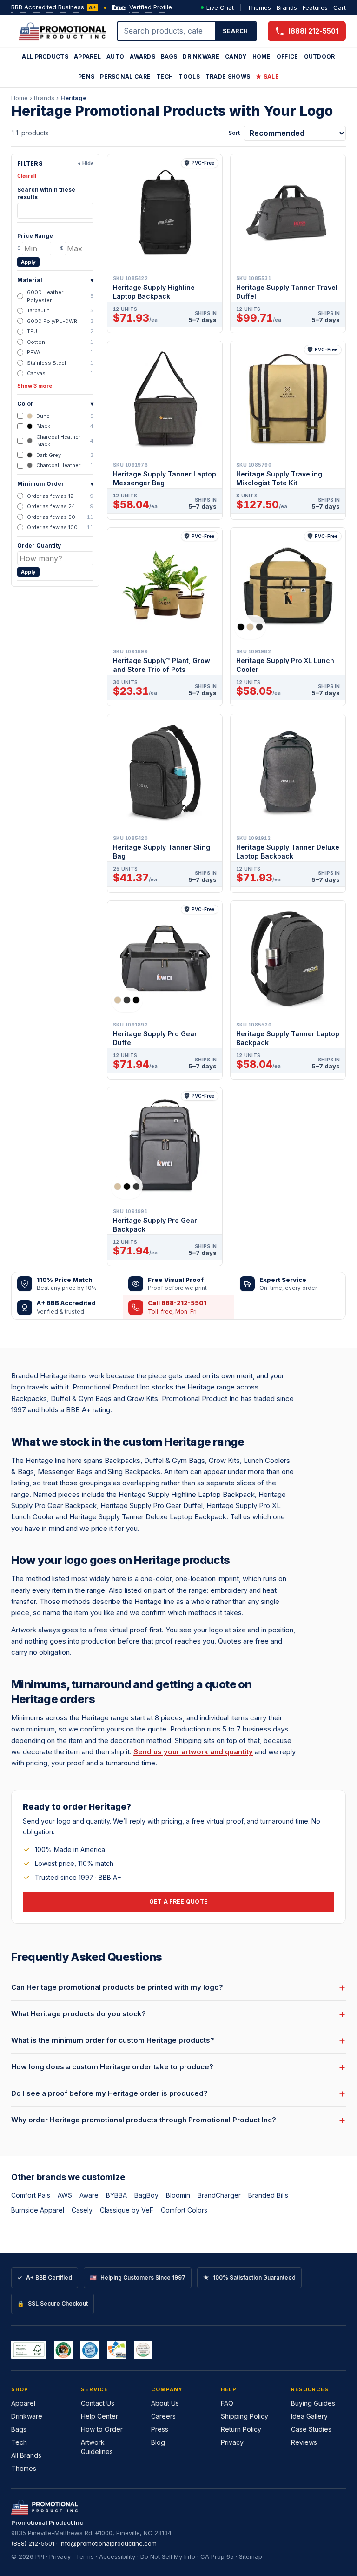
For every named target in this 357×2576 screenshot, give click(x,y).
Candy (236, 57)
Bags (169, 57)
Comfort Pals (31, 2195)
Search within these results (46, 193)
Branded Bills (268, 2195)
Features (315, 7)
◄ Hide (85, 163)
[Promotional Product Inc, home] (62, 31)
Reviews (304, 2442)
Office (288, 57)
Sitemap (251, 2556)
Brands (287, 7)
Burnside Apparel (38, 2210)
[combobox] (167, 31)
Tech (165, 77)
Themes (259, 7)
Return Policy (241, 2429)
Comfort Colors (184, 2210)
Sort (234, 133)
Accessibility (117, 2556)
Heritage (73, 98)
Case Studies (311, 2429)
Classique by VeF (127, 2210)
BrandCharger (219, 2195)
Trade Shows (228, 77)
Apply (28, 262)
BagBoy (146, 2195)
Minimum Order (55, 484)
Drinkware (201, 57)
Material (55, 280)
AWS (65, 2195)
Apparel (87, 57)
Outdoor (320, 57)
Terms (85, 2556)
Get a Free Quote (179, 1902)
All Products (45, 57)
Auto (115, 57)
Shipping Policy (245, 2416)
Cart (340, 7)
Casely (82, 2210)
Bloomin (178, 2195)
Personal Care (125, 77)
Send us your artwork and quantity (193, 1752)
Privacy (232, 2442)
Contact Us (98, 2403)
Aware (89, 2195)
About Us (165, 2403)
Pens (86, 77)
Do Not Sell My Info (168, 2556)
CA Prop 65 (217, 2556)
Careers (163, 2416)
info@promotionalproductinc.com (108, 2543)
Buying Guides (313, 2403)
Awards (142, 57)
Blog (158, 2442)
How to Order (102, 2429)
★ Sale (267, 77)
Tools (189, 77)
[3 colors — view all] (250, 627)
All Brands (26, 2455)
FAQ (227, 2403)
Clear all (27, 176)
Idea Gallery (309, 2416)
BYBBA (116, 2195)
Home (262, 57)
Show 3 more (35, 386)
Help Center (99, 2416)
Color (55, 404)
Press (160, 2429)
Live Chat (220, 7)
